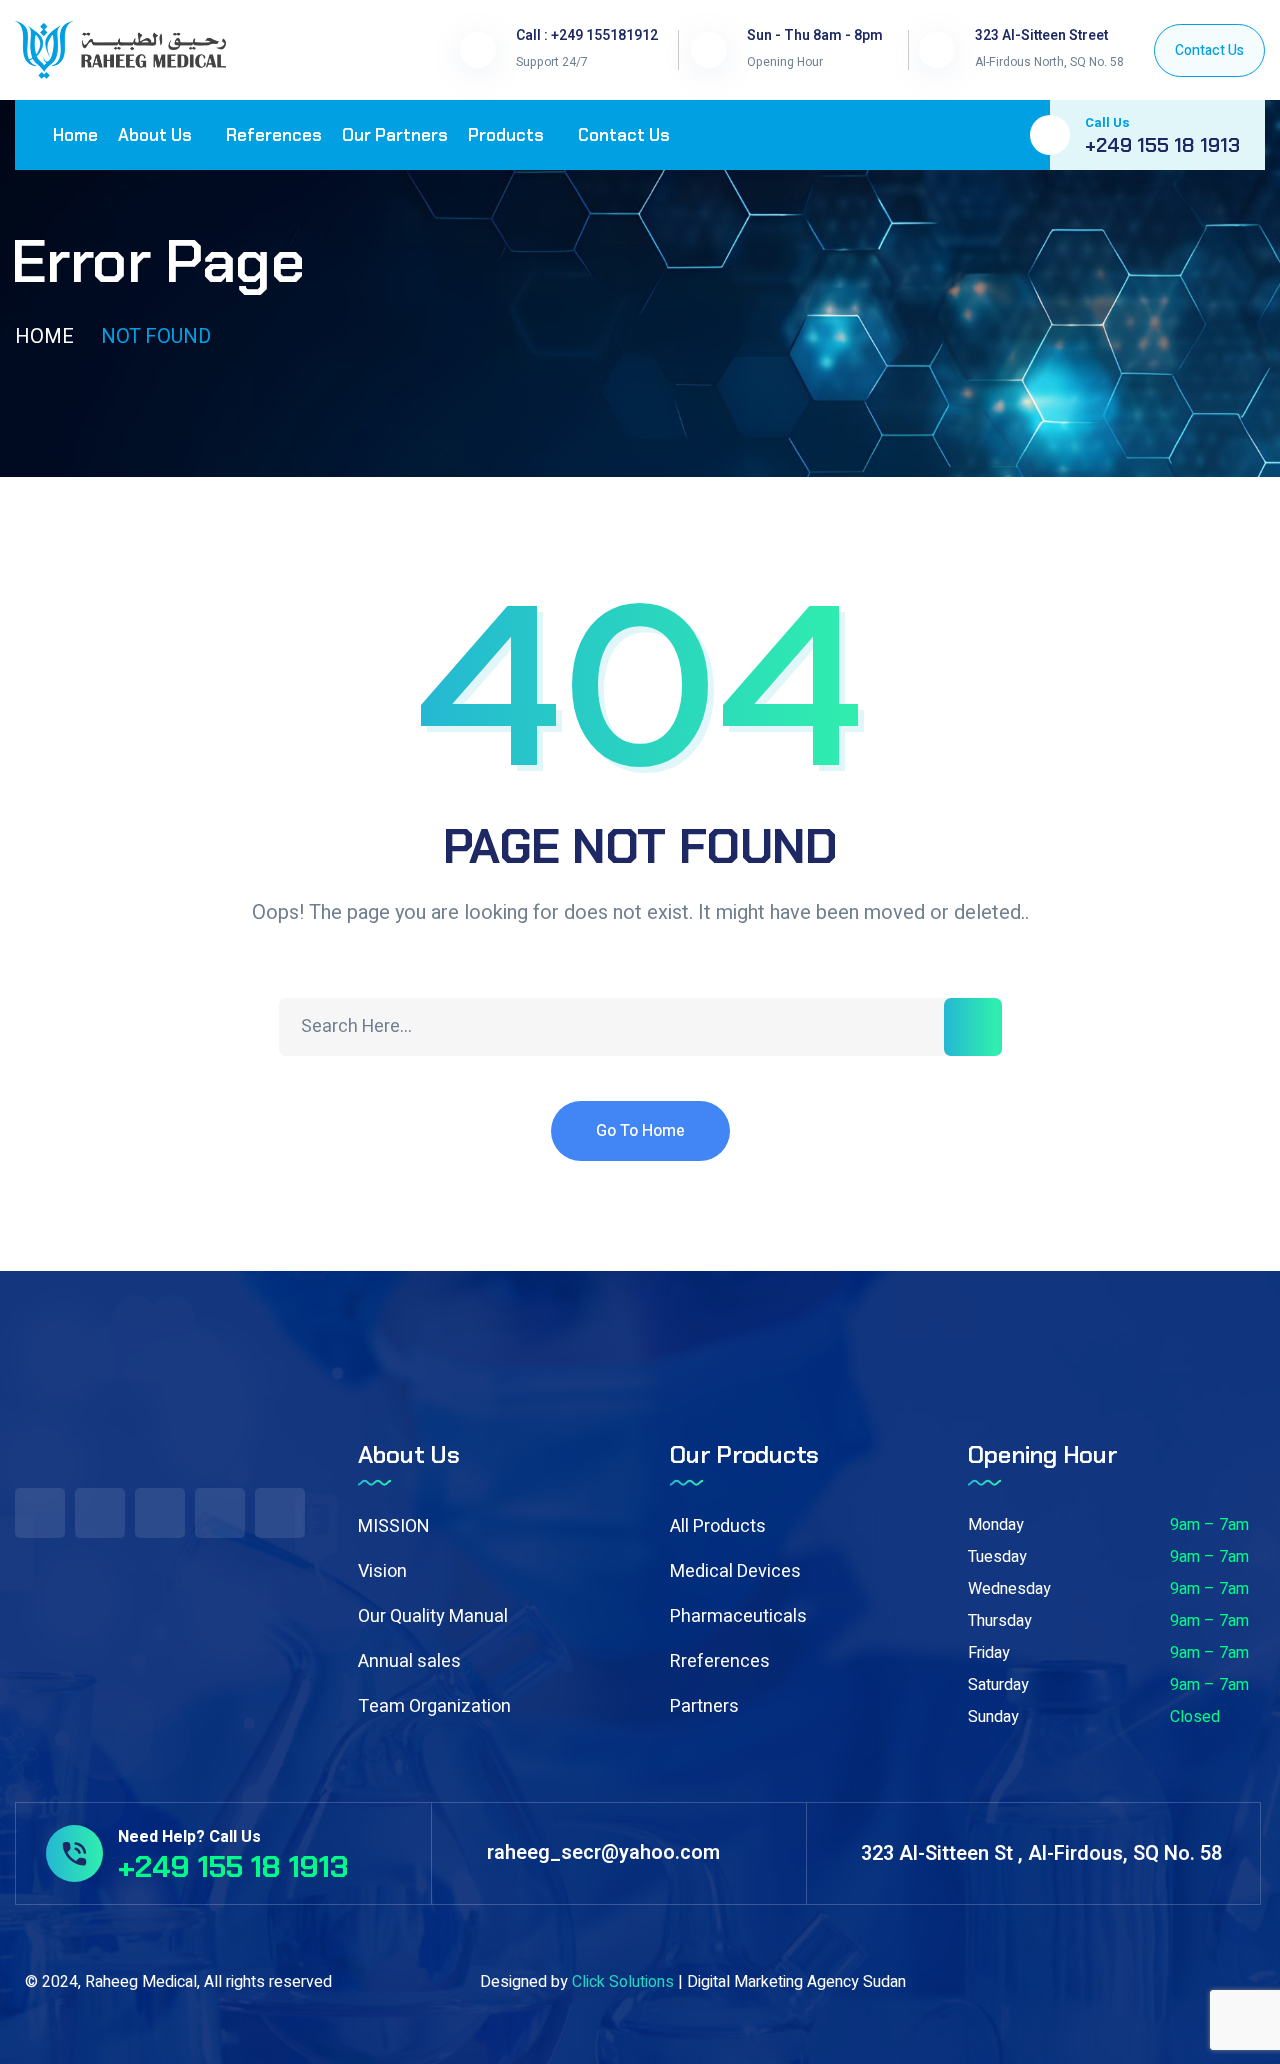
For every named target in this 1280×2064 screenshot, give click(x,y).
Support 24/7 (552, 62)
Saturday (998, 1685)
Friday (989, 1653)
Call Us (1107, 122)
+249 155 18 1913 (1162, 145)
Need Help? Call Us (189, 1837)
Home (44, 336)
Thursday (1000, 1621)
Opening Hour (785, 62)
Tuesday (997, 1557)
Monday (996, 1525)
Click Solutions (623, 1982)
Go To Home (640, 1131)
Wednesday (1009, 1589)
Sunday (993, 1717)
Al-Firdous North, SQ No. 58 (1049, 62)
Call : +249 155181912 (587, 35)
